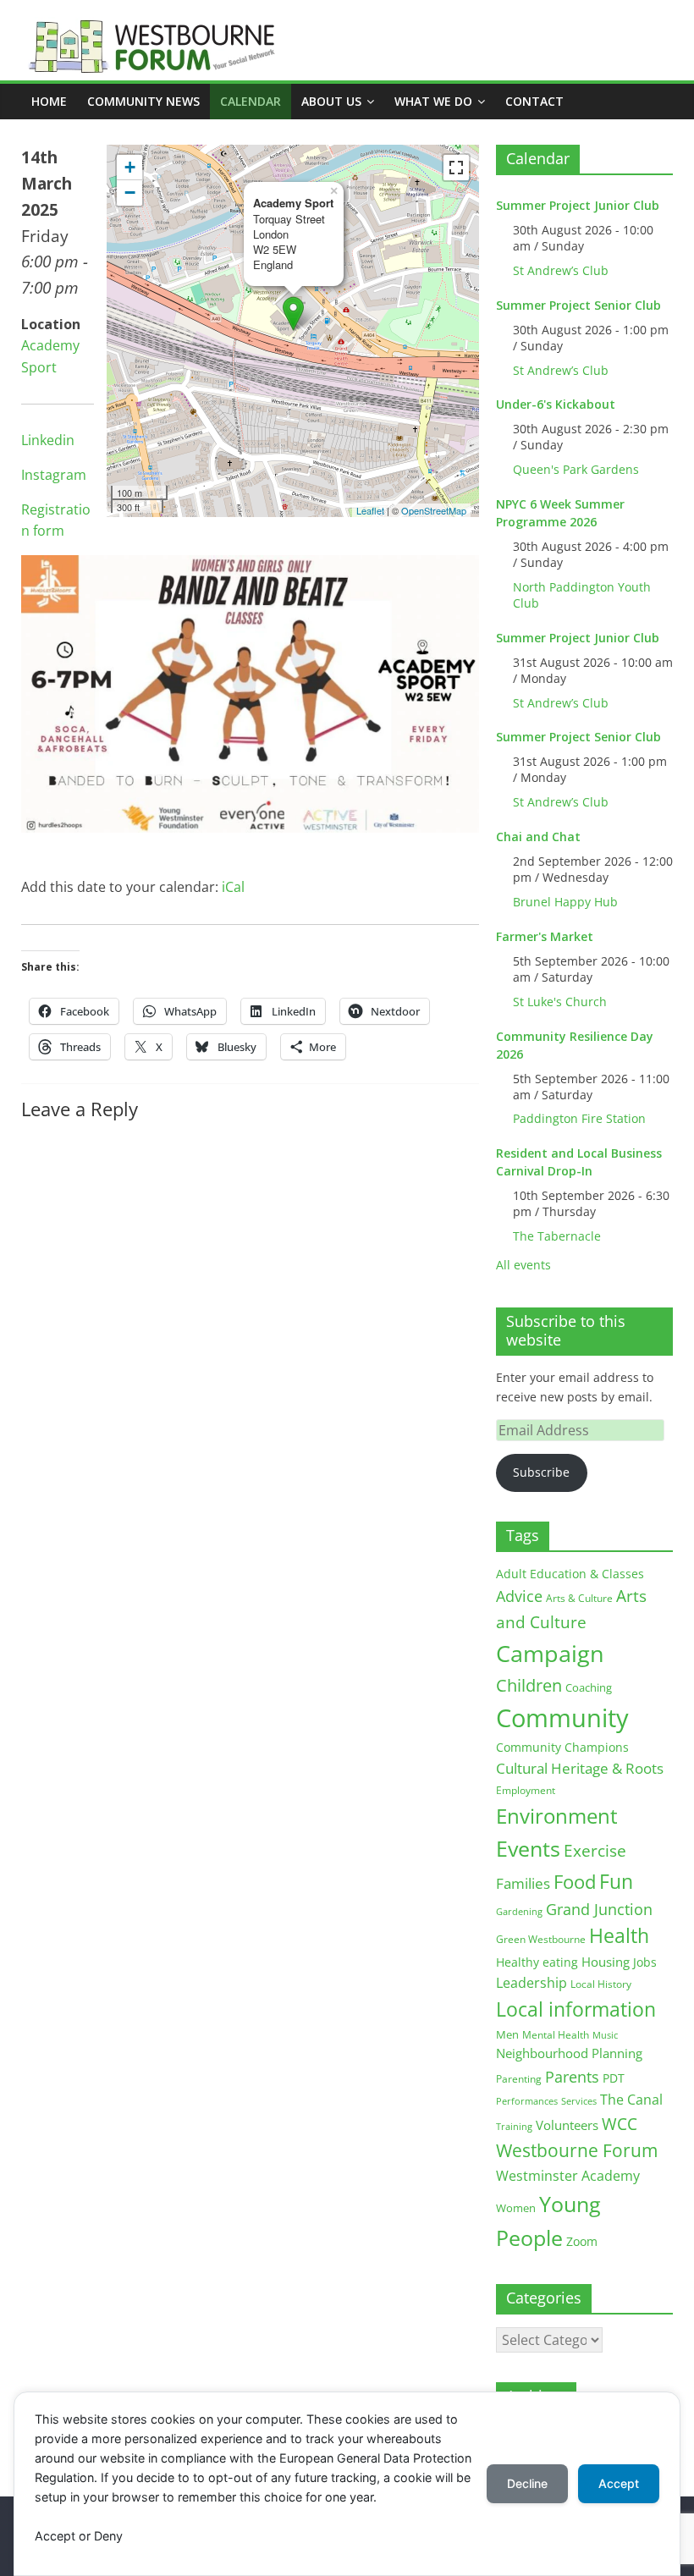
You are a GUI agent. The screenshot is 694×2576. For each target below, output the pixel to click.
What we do (433, 101)
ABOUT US (331, 101)
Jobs (645, 1962)
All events (523, 1265)
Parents (572, 2077)
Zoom (582, 2242)
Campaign (550, 1653)
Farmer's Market (545, 936)
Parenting (519, 2079)
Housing (606, 1962)
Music (605, 2035)
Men (507, 2034)
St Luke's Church (560, 1002)
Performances (527, 2101)
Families (523, 1883)
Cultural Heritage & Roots (580, 1768)
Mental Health (556, 2035)
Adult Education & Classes (570, 1574)
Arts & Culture (579, 1598)
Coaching (589, 1687)
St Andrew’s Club (561, 270)
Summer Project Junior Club (578, 205)
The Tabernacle (557, 1236)
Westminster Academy (568, 2175)
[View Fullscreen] (456, 168)
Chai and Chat (538, 837)
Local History (601, 1984)
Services (579, 2101)
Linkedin (48, 440)
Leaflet (370, 510)
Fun (616, 1881)
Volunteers (567, 2125)
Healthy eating (537, 1962)
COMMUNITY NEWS (143, 101)
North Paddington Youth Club (582, 595)
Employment (526, 1790)
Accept (619, 2483)
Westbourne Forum (577, 2150)
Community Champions (562, 1748)
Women (516, 2208)
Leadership (532, 1983)
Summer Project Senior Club (578, 305)
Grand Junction (599, 1909)
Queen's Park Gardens (576, 469)
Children (529, 1685)
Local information (576, 2009)
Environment (557, 1816)
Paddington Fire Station (579, 1118)
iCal (233, 887)
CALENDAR (251, 101)
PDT (614, 2078)
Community (562, 1718)
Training (514, 2126)
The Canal (631, 2099)
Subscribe (541, 1472)
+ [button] (130, 167)
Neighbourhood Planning (569, 2053)
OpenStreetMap (434, 510)
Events (528, 1849)
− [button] (130, 193)
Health (619, 1936)
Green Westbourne (541, 1939)
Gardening (519, 1911)
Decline (527, 2483)
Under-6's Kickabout (556, 404)
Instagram (54, 475)
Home (49, 101)
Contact (534, 101)
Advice (519, 1596)
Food (575, 1881)
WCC (620, 2124)
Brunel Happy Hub (565, 902)
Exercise (595, 1851)
